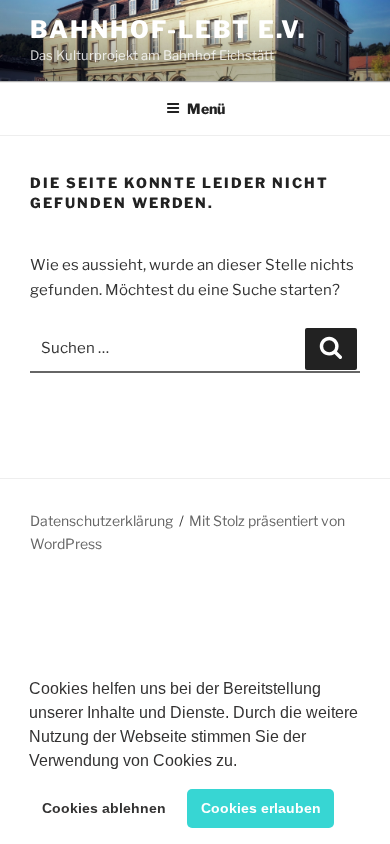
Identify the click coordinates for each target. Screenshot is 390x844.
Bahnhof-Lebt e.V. (168, 29)
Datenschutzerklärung (101, 520)
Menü (206, 108)
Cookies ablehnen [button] (104, 808)
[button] (244, 762)
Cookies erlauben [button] (261, 808)
